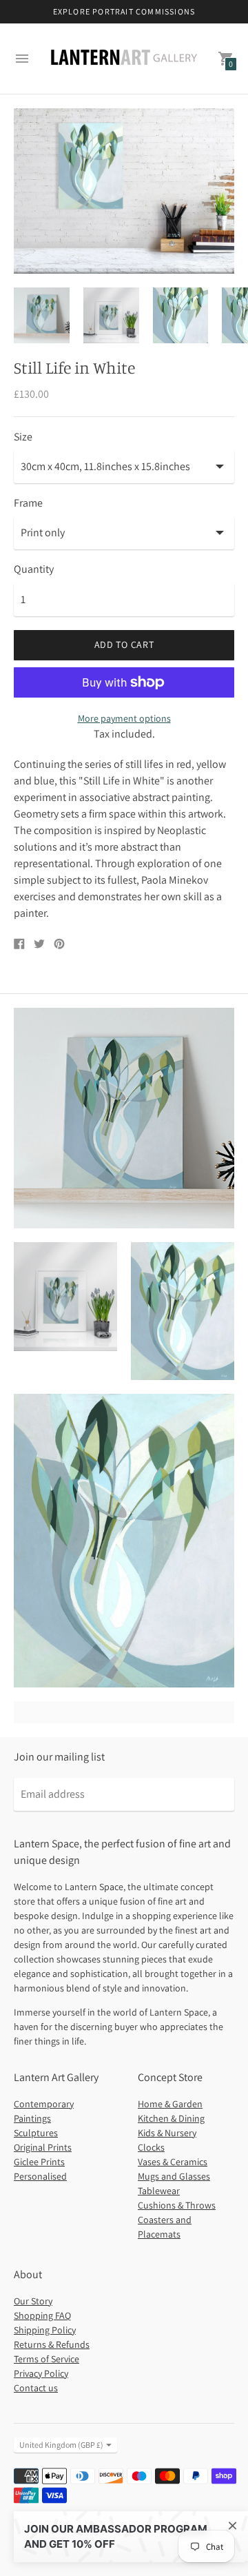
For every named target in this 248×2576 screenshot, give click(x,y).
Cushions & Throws (177, 2205)
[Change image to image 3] (181, 316)
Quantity (34, 569)
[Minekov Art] (124, 59)
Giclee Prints (39, 2162)
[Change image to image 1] (42, 316)
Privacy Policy (41, 2373)
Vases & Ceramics (173, 2162)
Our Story (33, 2301)
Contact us (36, 2388)
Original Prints (43, 2147)
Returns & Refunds (52, 2344)
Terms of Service (46, 2359)
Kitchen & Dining (171, 2118)
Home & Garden (170, 2104)
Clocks (151, 2147)
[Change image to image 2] (111, 316)
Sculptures (36, 2133)
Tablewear (159, 2191)
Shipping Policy (45, 2330)
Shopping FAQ (42, 2315)
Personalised (40, 2176)
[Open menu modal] (22, 59)
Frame (28, 503)
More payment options (124, 718)
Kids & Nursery (167, 2133)
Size (23, 437)
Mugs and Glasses (174, 2176)
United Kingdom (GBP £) (61, 2445)
